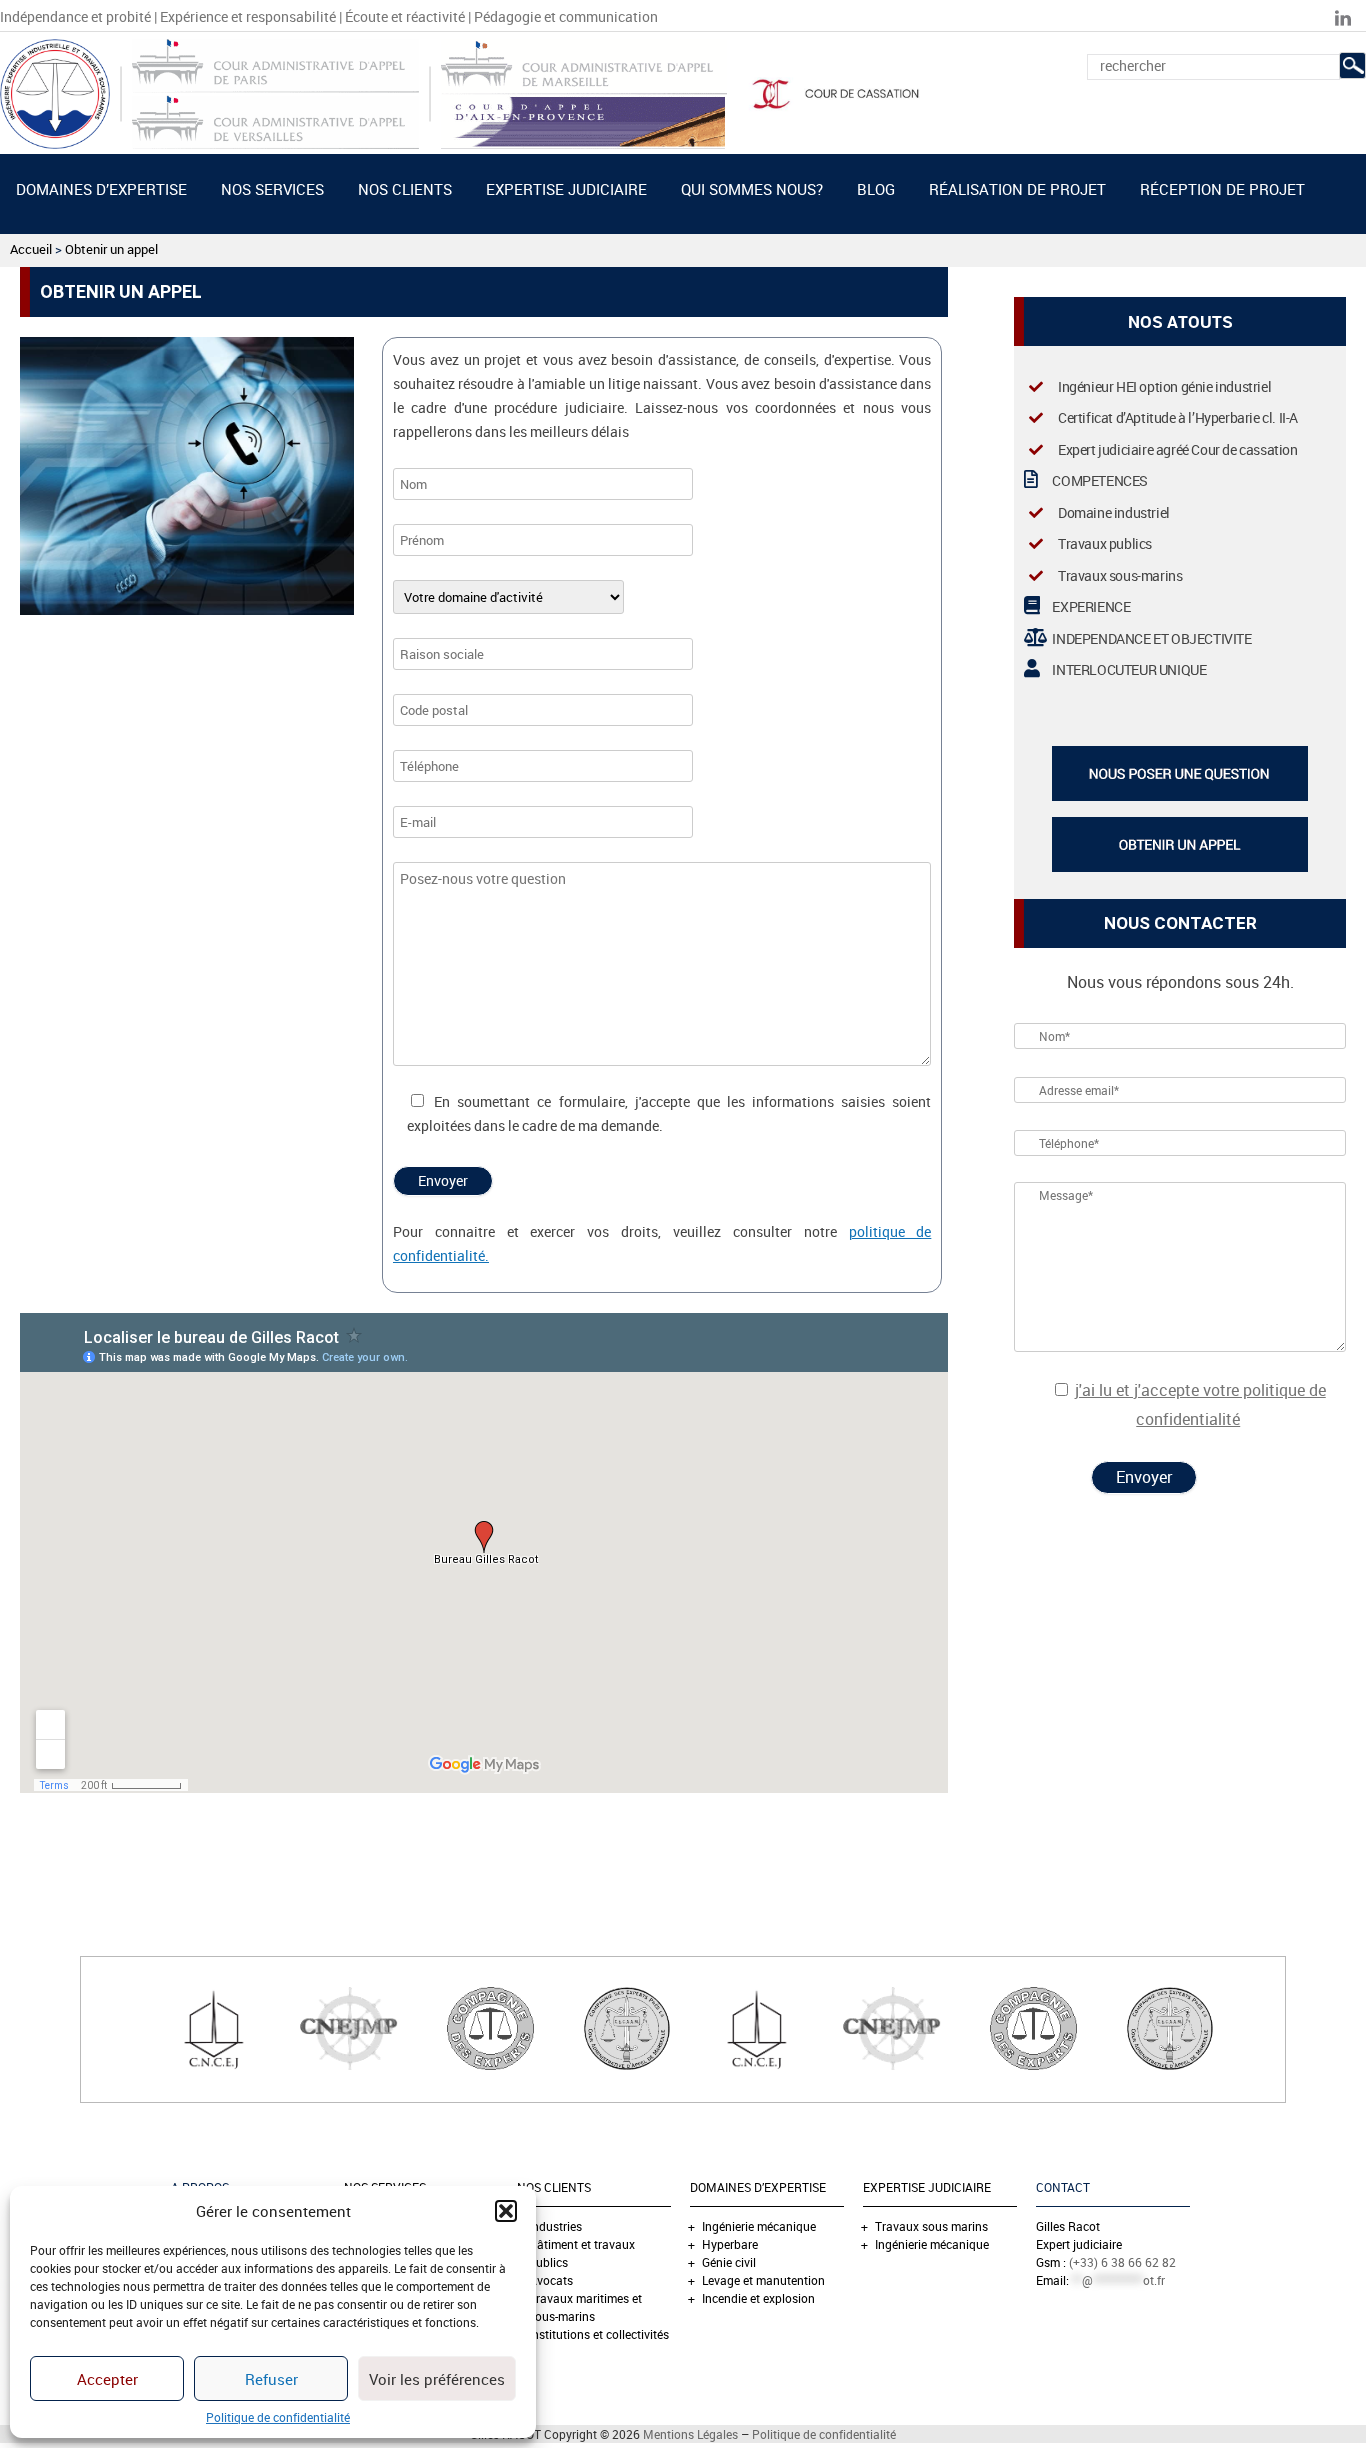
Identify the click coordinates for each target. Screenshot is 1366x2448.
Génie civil (729, 2262)
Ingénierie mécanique (759, 2226)
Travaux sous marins (931, 2226)
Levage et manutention (763, 2280)
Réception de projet (1222, 189)
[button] (506, 2211)
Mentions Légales (690, 2434)
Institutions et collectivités (599, 2334)
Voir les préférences (437, 2379)
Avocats (551, 2280)
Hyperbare (730, 2244)
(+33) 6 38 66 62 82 (1122, 2262)
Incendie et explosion (758, 2298)
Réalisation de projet (1017, 189)
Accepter (107, 2379)
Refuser (271, 2379)
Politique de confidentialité (278, 2417)
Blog (876, 189)
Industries (555, 2226)
